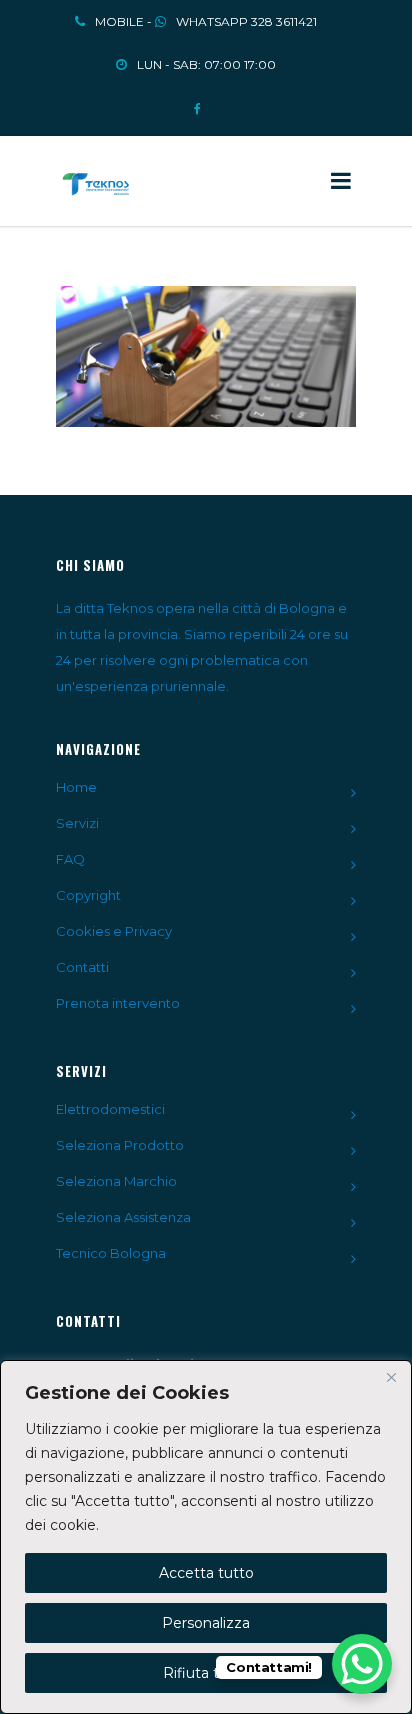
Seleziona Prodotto (120, 1145)
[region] (206, 1537)
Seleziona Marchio (116, 1181)
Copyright (88, 895)
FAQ (70, 859)
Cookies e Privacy (114, 931)
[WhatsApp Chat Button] (362, 1664)
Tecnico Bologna (111, 1253)
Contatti (82, 967)
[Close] (391, 1377)
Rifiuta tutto (206, 1673)
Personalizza (206, 1623)
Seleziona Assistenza (123, 1217)
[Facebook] (197, 102)
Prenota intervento (118, 1003)
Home (76, 787)
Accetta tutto (206, 1573)
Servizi (77, 823)
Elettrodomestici (110, 1109)
